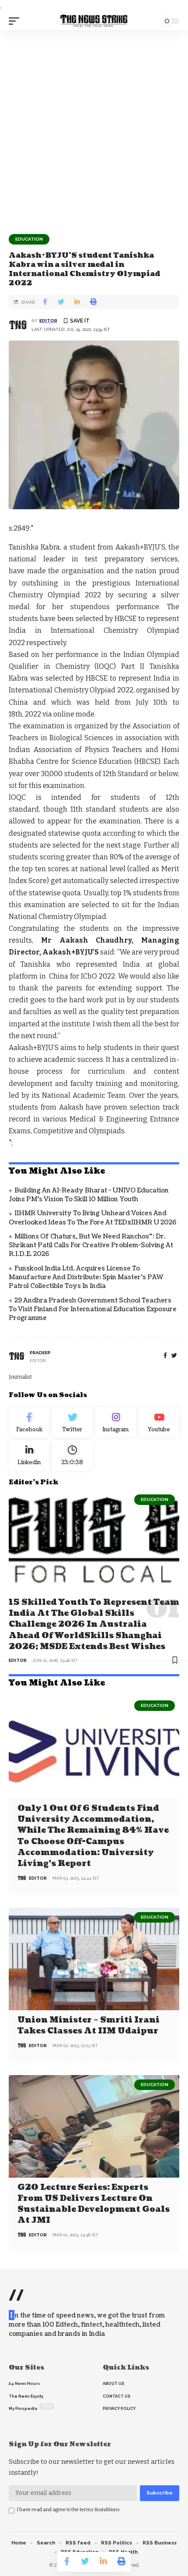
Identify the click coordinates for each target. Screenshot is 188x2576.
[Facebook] (165, 1356)
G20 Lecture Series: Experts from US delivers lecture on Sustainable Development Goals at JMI (94, 2204)
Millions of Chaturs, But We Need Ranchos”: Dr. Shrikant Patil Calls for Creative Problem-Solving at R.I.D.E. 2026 (91, 1245)
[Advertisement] (94, 129)
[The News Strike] (94, 21)
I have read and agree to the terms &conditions (68, 2510)
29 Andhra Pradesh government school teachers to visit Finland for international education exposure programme (93, 1309)
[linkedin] (29, 1455)
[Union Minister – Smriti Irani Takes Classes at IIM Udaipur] (94, 1959)
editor (48, 321)
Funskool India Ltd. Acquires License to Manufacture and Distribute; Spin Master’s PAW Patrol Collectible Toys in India (86, 1277)
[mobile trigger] (16, 21)
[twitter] (174, 1356)
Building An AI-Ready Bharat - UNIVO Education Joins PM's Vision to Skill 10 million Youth (89, 1195)
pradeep (40, 1353)
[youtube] (159, 1423)
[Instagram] (116, 1423)
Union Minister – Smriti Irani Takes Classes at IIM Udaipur (89, 2026)
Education (29, 239)
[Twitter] (72, 1423)
